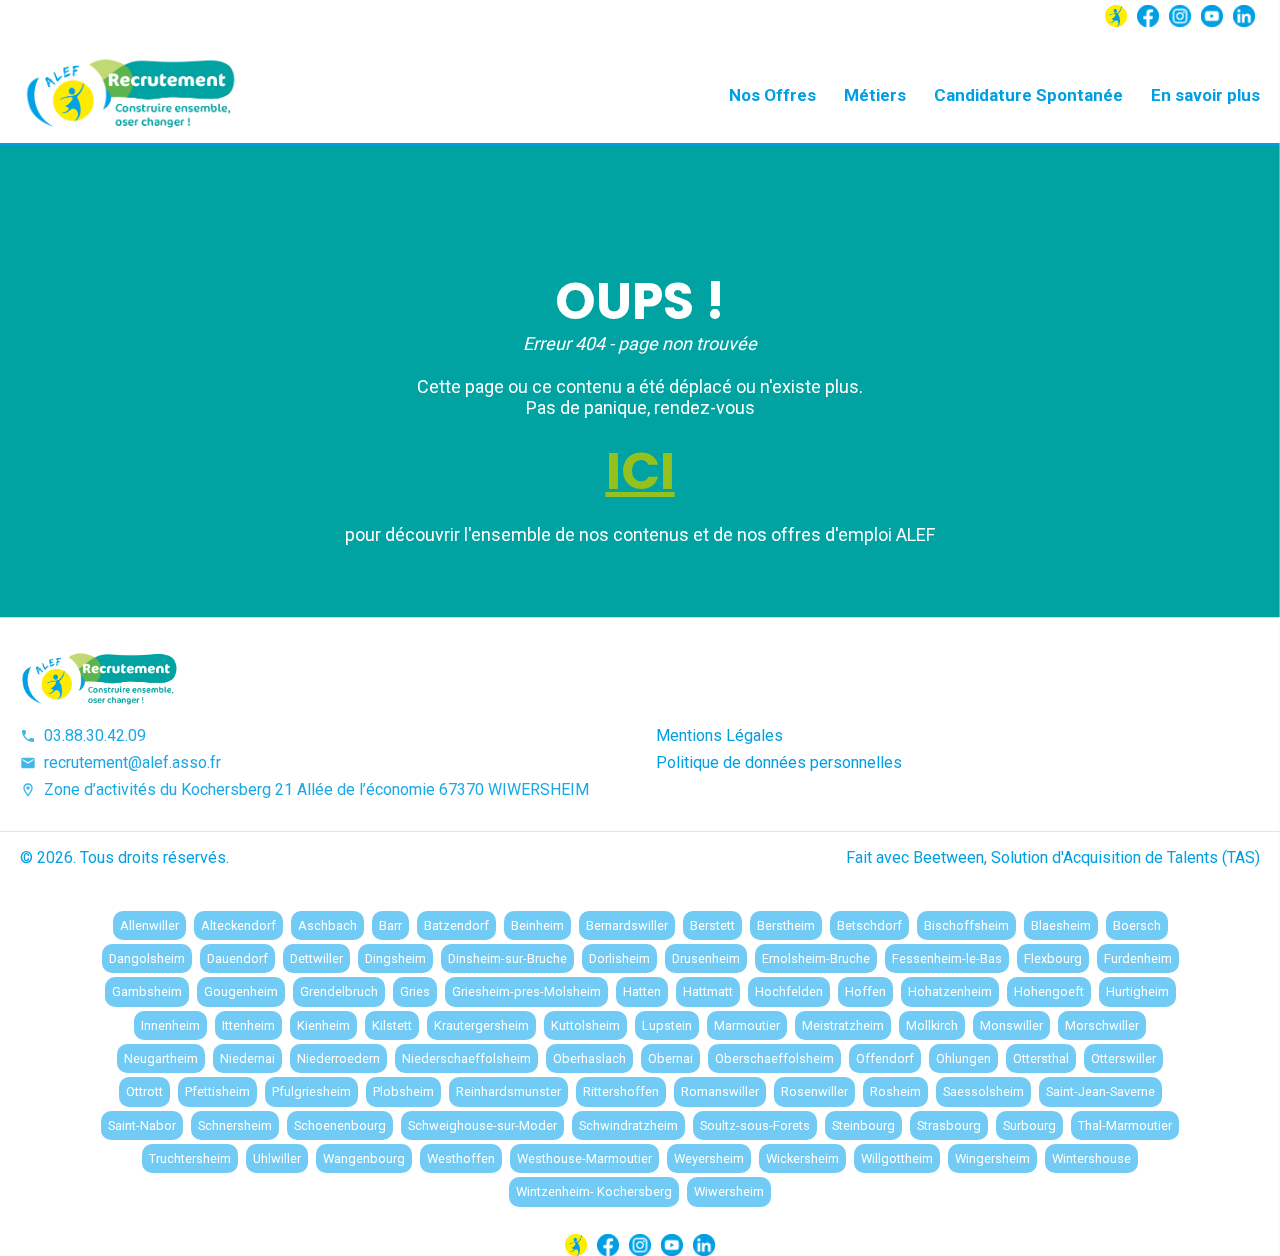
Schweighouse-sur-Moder (482, 1125)
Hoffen (865, 991)
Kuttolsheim (585, 1025)
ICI (640, 471)
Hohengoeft (1049, 991)
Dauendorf (237, 958)
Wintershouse (1091, 1158)
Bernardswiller (627, 925)
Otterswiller (1123, 1058)
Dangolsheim (147, 958)
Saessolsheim (983, 1091)
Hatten (642, 991)
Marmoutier (747, 1025)
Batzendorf (456, 925)
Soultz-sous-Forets (755, 1125)
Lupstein (667, 1025)
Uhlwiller (277, 1158)
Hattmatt (708, 991)
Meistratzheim (843, 1025)
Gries (415, 991)
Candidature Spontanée (1028, 95)
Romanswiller (720, 1091)
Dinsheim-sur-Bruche (507, 958)
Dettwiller (316, 958)
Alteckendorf (238, 925)
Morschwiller (1102, 1025)
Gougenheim (241, 991)
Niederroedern (338, 1058)
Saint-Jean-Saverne (1100, 1091)
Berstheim (786, 925)
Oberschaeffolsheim (774, 1058)
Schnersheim (235, 1125)
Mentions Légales (719, 735)
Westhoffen (461, 1158)
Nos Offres (772, 95)
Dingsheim (395, 958)
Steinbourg (863, 1125)
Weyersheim (709, 1158)
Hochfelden (789, 991)
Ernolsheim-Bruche (816, 958)
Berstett (712, 925)
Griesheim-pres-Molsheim (526, 991)
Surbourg (1029, 1125)
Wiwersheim (729, 1191)
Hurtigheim (1137, 991)
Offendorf (885, 1058)
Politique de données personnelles (779, 762)
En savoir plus (1205, 95)
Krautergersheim (481, 1025)
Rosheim (895, 1091)
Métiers (875, 95)
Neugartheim (161, 1058)
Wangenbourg (364, 1158)
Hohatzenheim (950, 991)
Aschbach (327, 925)
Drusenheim (706, 958)
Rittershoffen (621, 1091)
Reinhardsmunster (508, 1091)
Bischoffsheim (966, 925)
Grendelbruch (339, 991)
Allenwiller (149, 925)
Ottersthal (1041, 1058)
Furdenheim (1138, 958)
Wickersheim (802, 1158)
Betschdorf (869, 925)
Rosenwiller (814, 1091)
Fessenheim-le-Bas (947, 958)
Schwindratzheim (628, 1125)
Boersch (1137, 925)
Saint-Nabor (142, 1125)
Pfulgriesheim (311, 1091)
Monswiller (1011, 1025)
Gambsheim (147, 991)
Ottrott (144, 1091)
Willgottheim (897, 1158)
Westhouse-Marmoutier (584, 1158)
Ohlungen (963, 1058)
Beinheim (537, 925)
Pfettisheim (217, 1091)
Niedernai (247, 1058)
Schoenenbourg (340, 1125)
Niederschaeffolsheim (466, 1058)
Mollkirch (932, 1025)
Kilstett (392, 1025)
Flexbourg (1053, 958)
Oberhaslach (589, 1058)
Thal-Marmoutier (1125, 1125)
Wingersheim (992, 1158)
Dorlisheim (619, 958)
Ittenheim (248, 1025)
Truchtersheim (190, 1158)
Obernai (670, 1058)
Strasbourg (949, 1125)
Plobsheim (403, 1091)
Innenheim (170, 1025)
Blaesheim (1061, 925)
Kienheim (323, 1025)
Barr (390, 925)
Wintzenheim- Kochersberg (594, 1191)
